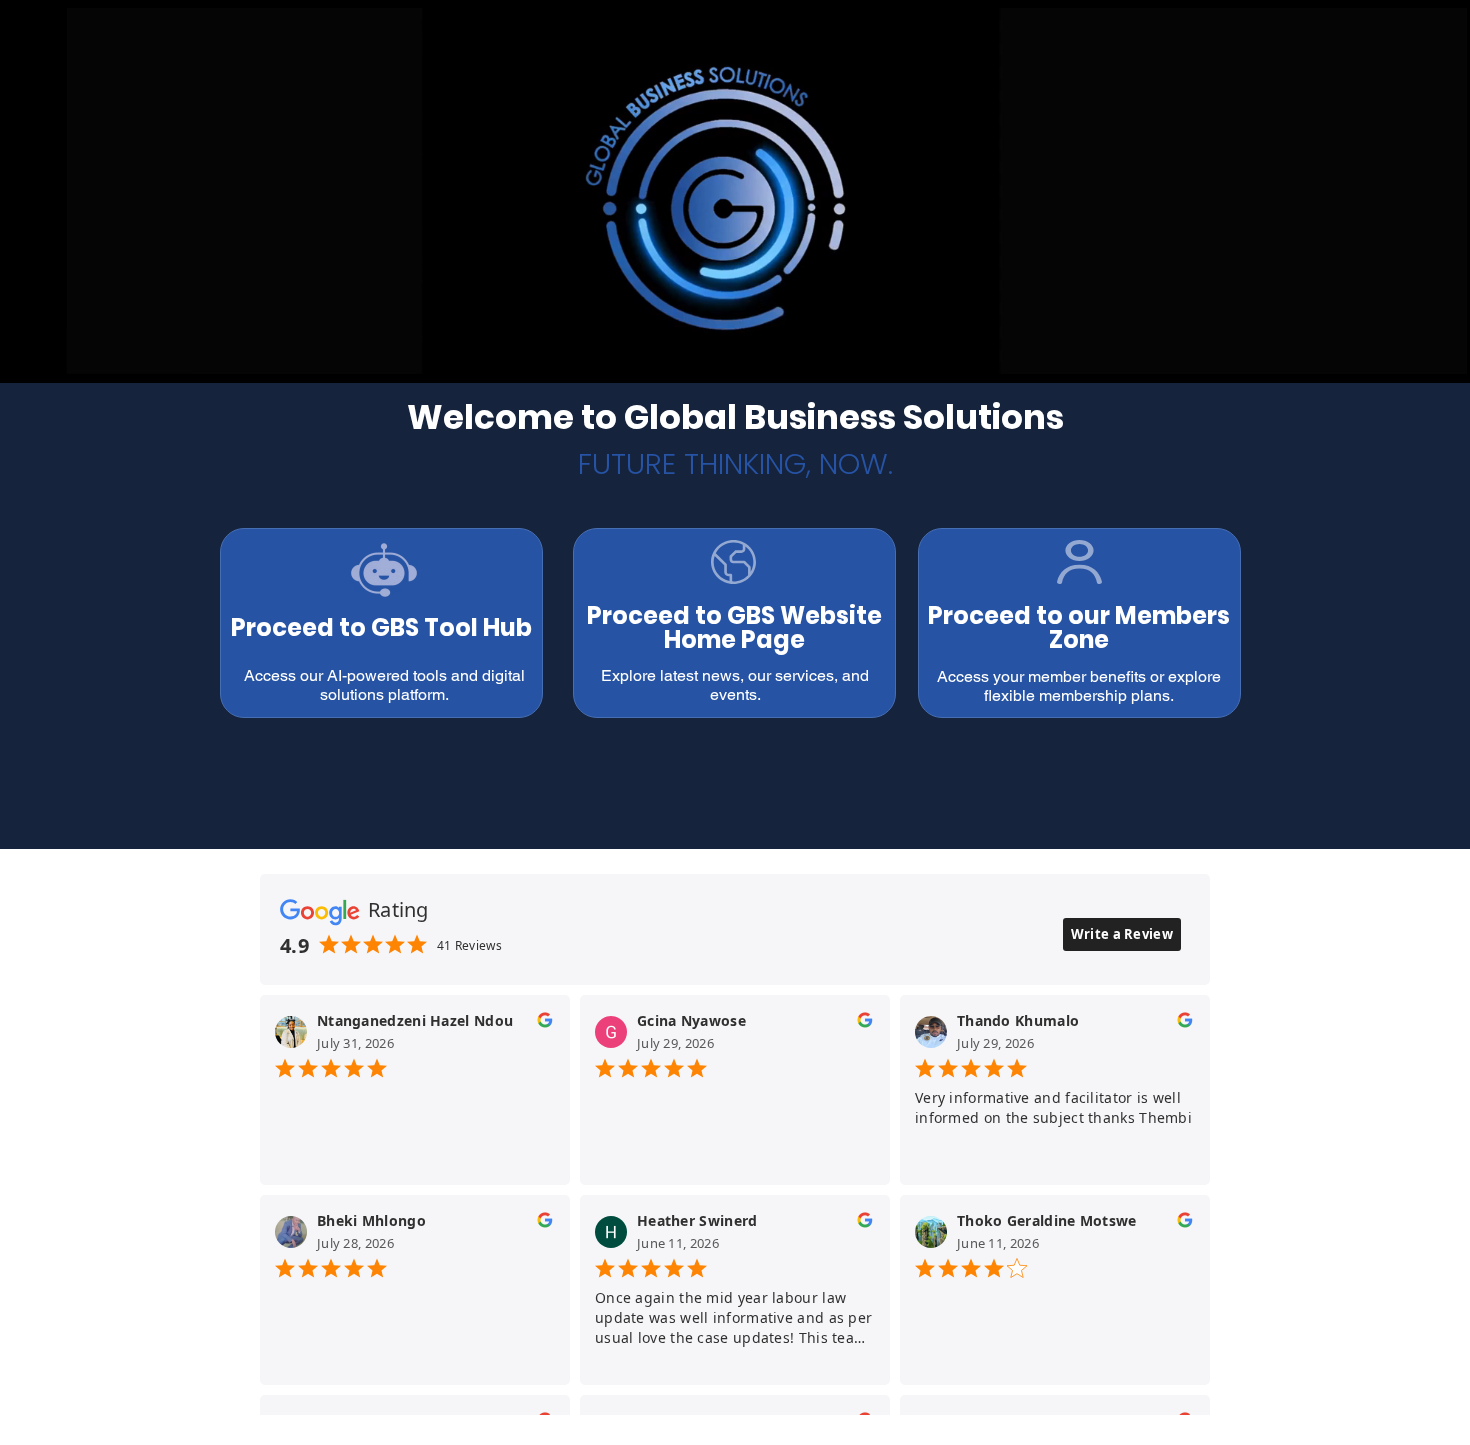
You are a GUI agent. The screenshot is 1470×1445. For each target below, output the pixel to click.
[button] (1441, 352)
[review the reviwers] (545, 1024)
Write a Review (1122, 934)
